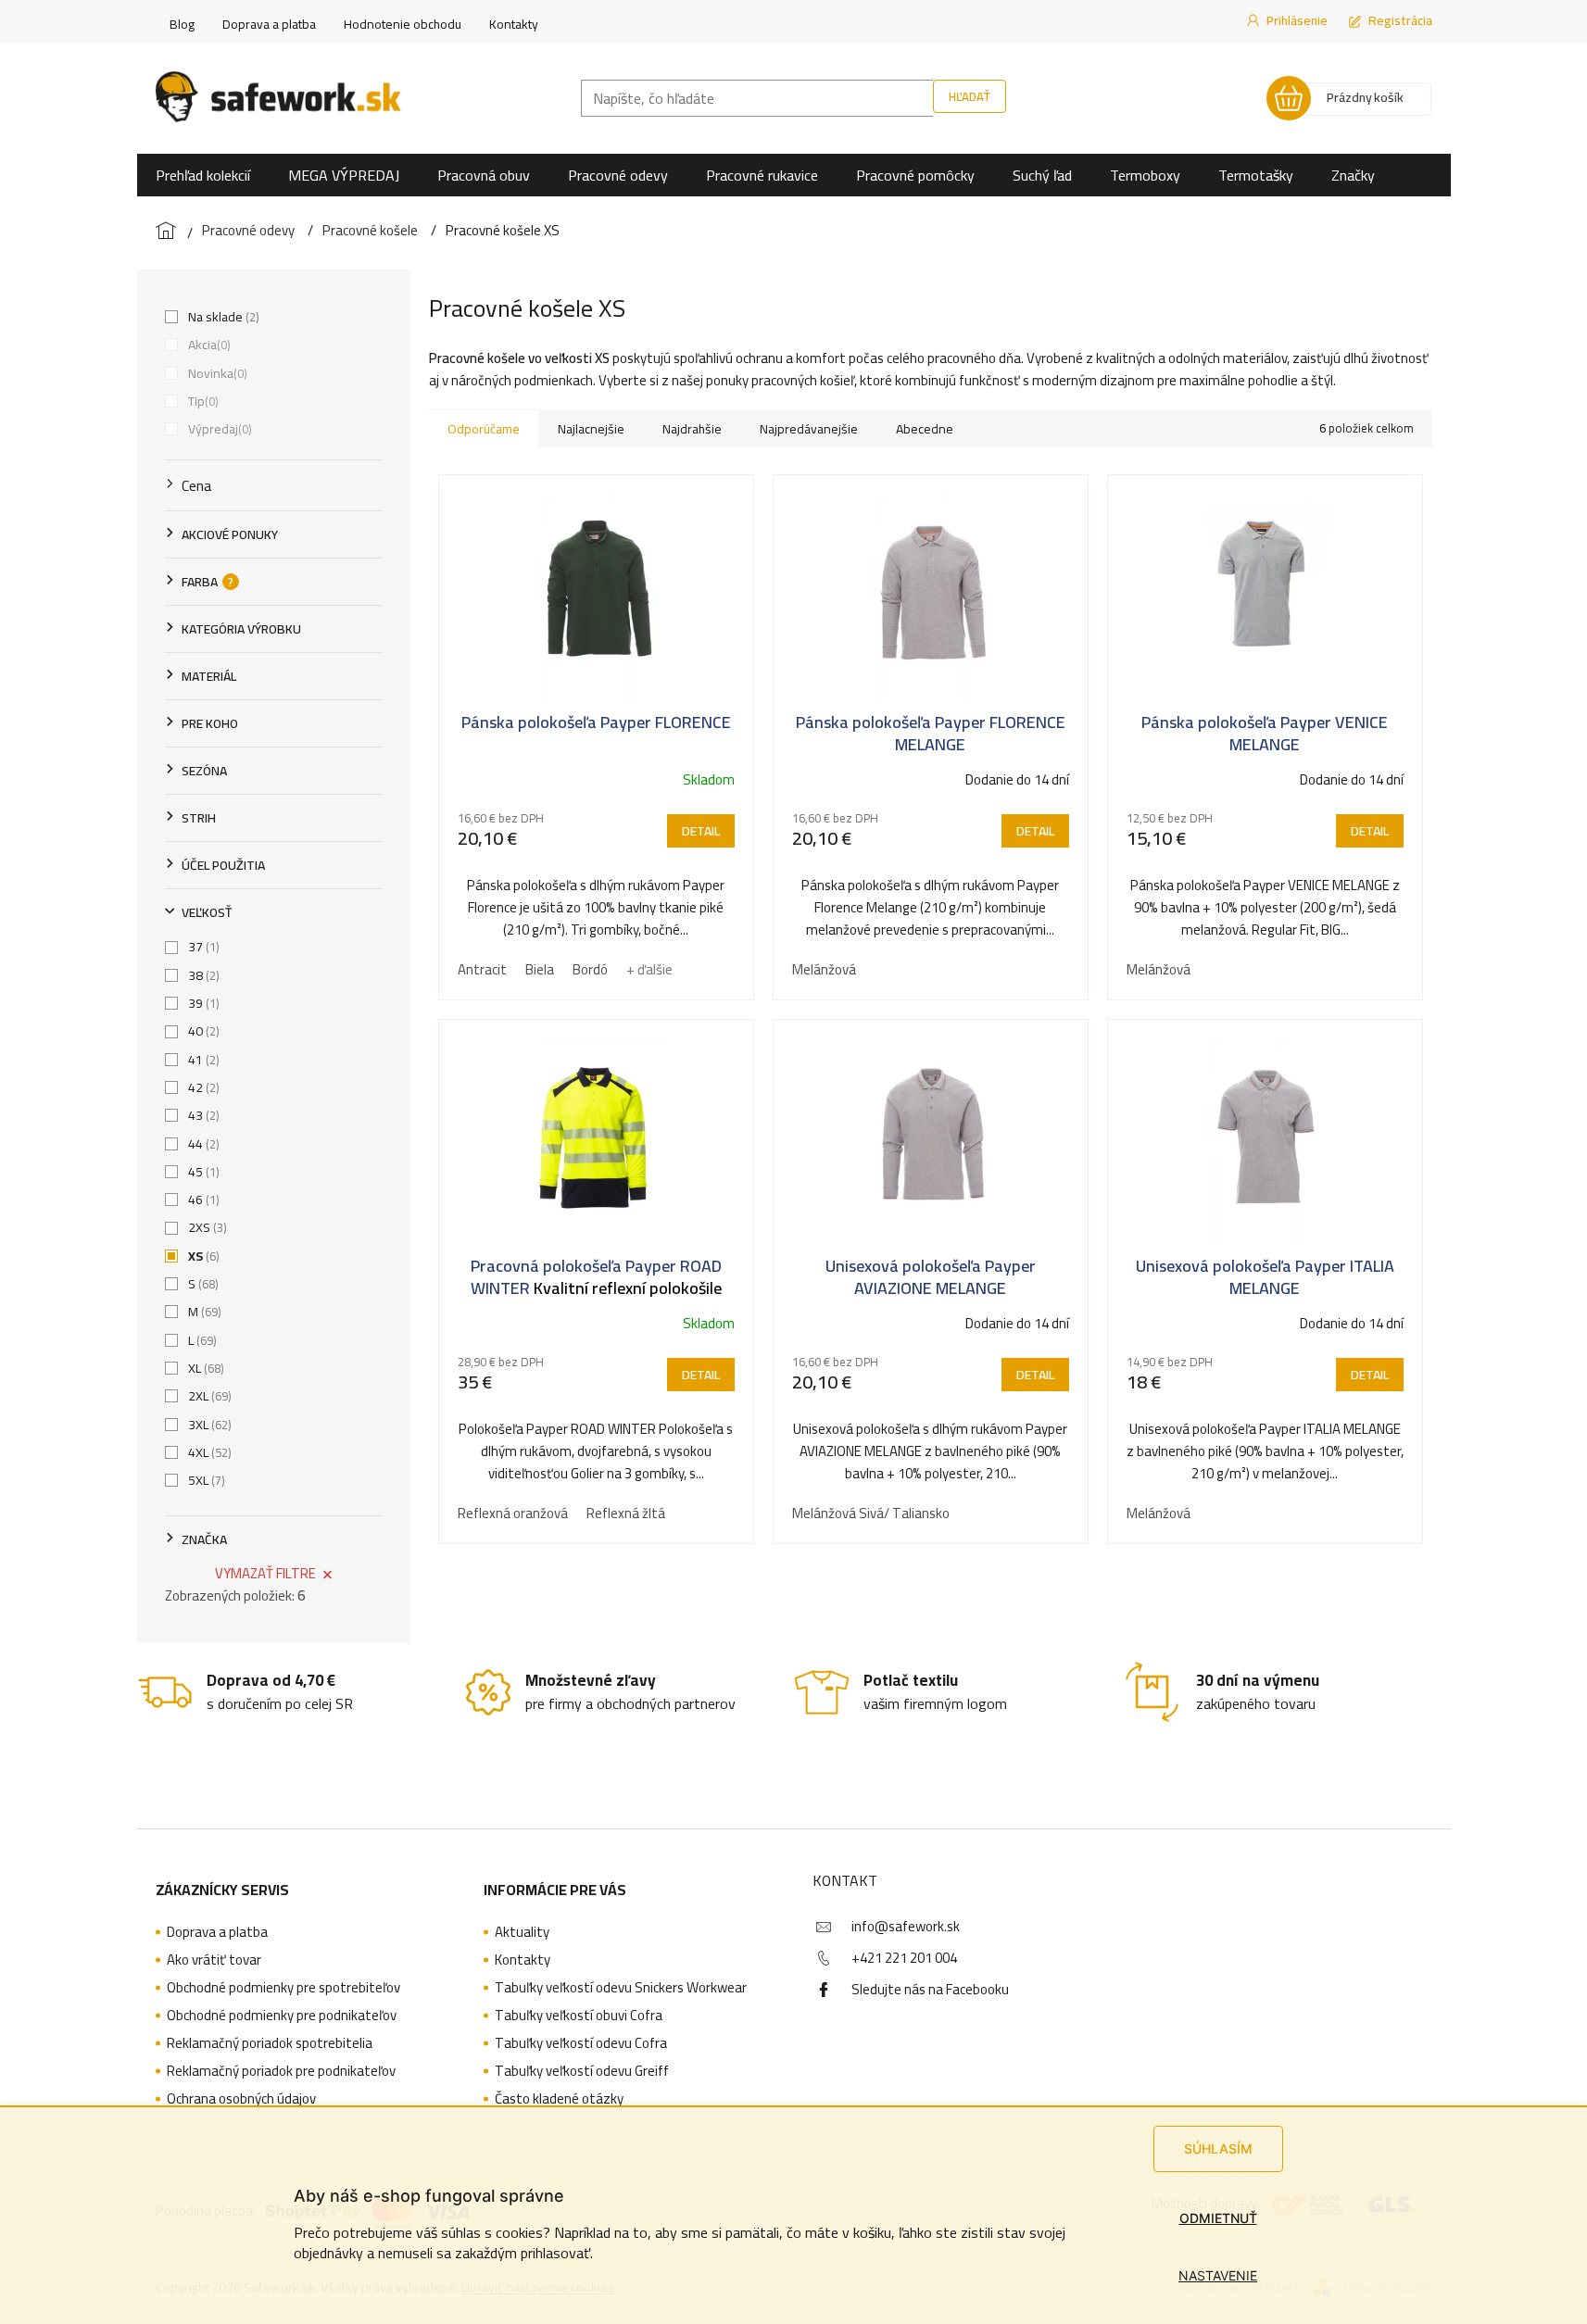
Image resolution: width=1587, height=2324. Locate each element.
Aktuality (522, 1932)
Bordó (590, 969)
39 (202, 1003)
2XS (206, 1227)
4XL (208, 1452)
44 (202, 1144)
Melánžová (824, 969)
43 (202, 1115)
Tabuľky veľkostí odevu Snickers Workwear (621, 1988)
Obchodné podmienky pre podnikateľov (282, 2016)
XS (202, 1256)
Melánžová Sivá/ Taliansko (871, 1513)
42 (202, 1087)
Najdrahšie (692, 429)
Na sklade (222, 317)
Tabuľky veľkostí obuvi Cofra (579, 2016)
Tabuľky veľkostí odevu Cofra (581, 2043)
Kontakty (514, 24)
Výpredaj (218, 429)
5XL (205, 1480)
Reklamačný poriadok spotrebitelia (270, 2043)
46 (202, 1200)
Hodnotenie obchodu (403, 24)
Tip (202, 401)
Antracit (482, 969)
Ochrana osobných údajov (241, 2099)
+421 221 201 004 (904, 1958)
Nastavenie (1218, 2275)
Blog (182, 24)
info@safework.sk (906, 1926)
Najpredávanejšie (809, 429)
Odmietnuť (1218, 2218)
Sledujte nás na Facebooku (930, 1989)
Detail (701, 831)
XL (204, 1368)
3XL (208, 1425)
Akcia (208, 345)
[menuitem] (203, 175)
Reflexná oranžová (513, 1513)
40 (202, 1031)
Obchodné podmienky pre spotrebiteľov (283, 1988)
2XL (208, 1396)
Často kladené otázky (559, 2099)
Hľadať (970, 96)
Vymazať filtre (265, 1573)
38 (202, 975)
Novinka (216, 373)
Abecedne (925, 429)
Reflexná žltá (626, 1513)
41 (202, 1060)
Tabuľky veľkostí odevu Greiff (582, 2071)
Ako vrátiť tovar (214, 1960)
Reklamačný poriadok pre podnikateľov (281, 2071)
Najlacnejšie (591, 429)
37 (202, 947)
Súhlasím (1218, 2148)
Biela (540, 969)
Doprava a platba (269, 24)
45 (202, 1172)
